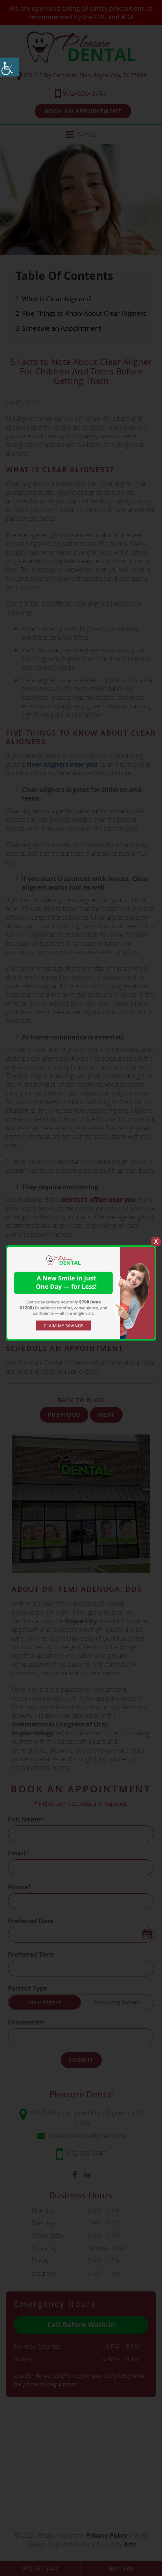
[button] (9, 67)
